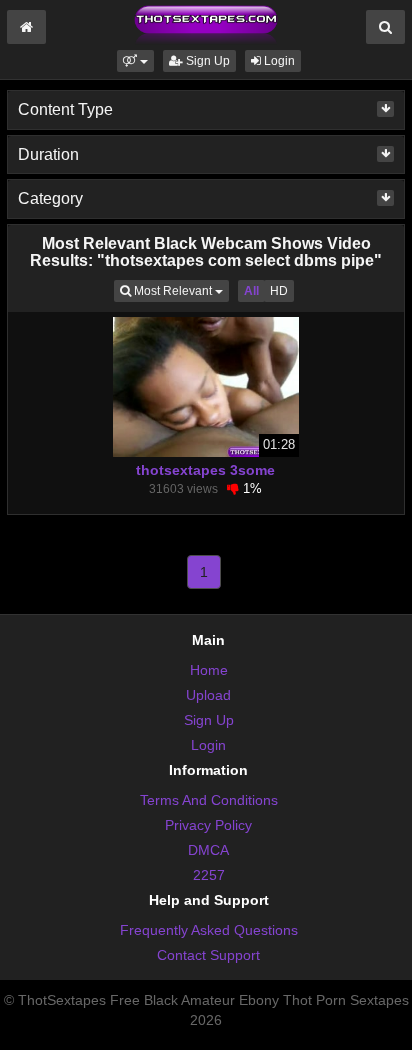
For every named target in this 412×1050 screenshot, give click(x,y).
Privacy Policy (208, 825)
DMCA (208, 850)
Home (209, 670)
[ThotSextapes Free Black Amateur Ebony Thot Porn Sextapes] (206, 24)
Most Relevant (180, 290)
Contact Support (208, 955)
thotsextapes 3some (205, 470)
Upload (208, 695)
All (251, 291)
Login (278, 61)
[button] (135, 61)
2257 (209, 875)
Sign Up (206, 61)
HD (279, 291)
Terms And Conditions (209, 800)
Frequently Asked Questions (209, 930)
